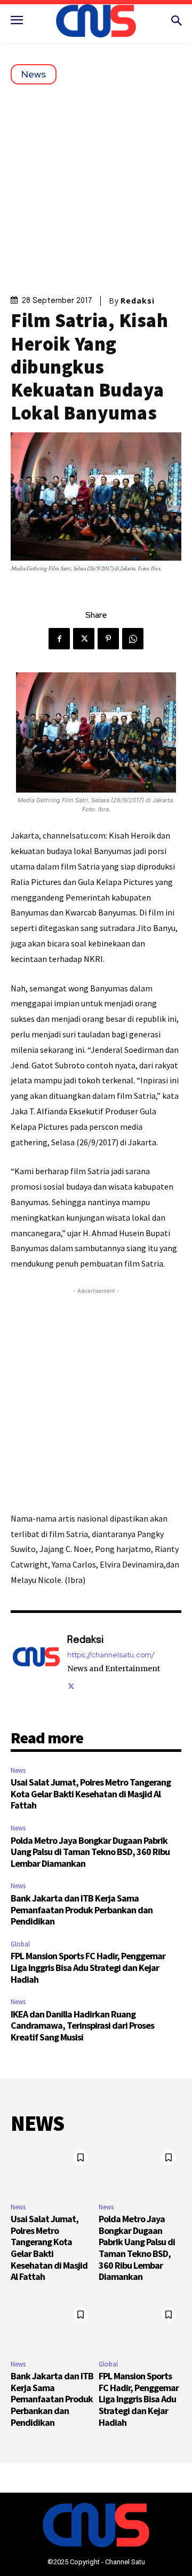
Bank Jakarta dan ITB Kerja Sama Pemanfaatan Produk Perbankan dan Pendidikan (82, 1910)
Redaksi (138, 301)
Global (20, 1944)
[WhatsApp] (133, 639)
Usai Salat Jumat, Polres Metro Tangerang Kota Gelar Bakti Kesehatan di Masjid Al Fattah (91, 1794)
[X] (84, 639)
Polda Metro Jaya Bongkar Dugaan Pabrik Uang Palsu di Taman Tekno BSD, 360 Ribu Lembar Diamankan (90, 1852)
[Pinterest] (108, 639)
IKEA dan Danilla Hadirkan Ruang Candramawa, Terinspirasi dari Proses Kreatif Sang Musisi (82, 2026)
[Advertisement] (96, 186)
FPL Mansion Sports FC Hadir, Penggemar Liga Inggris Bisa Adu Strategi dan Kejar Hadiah (88, 1967)
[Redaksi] (36, 1662)
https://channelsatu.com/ (111, 1655)
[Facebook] (59, 639)
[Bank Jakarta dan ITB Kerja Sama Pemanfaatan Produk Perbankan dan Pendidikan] (52, 2327)
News (34, 74)
